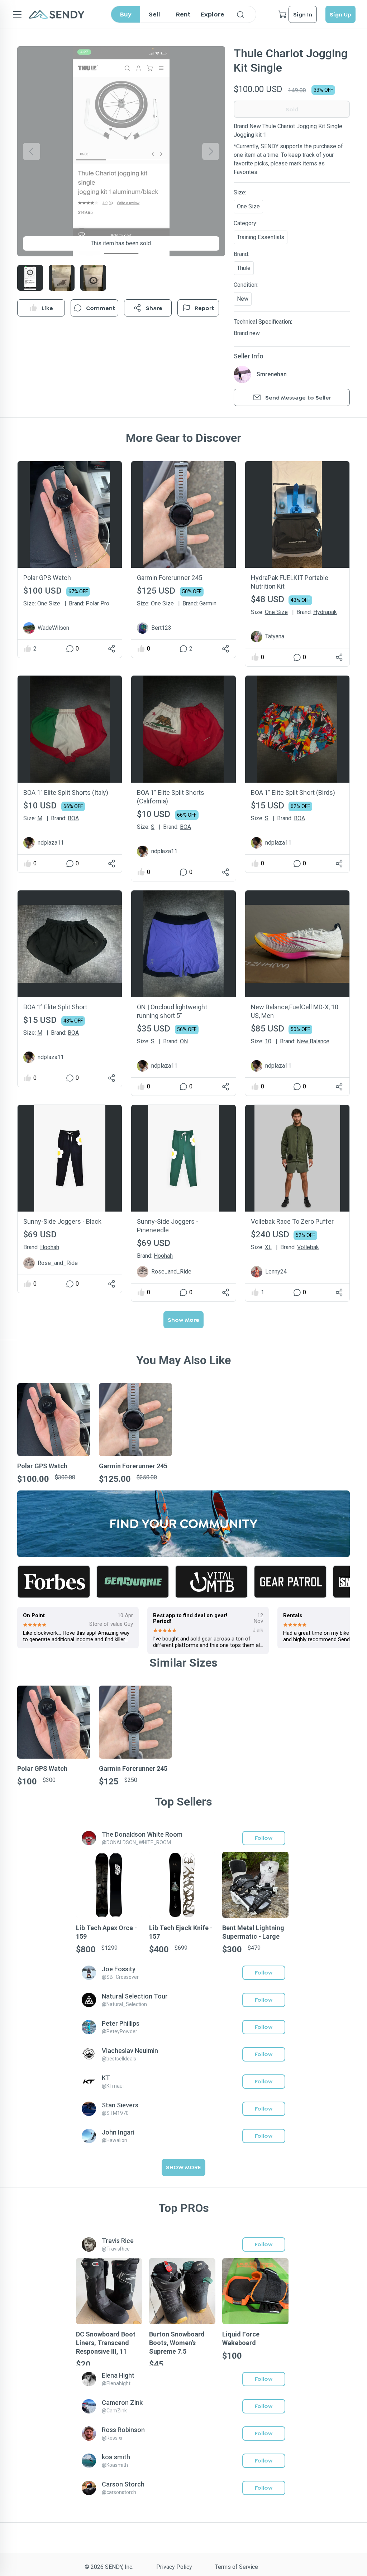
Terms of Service (237, 2567)
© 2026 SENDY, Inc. (109, 2567)
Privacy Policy (174, 2567)
